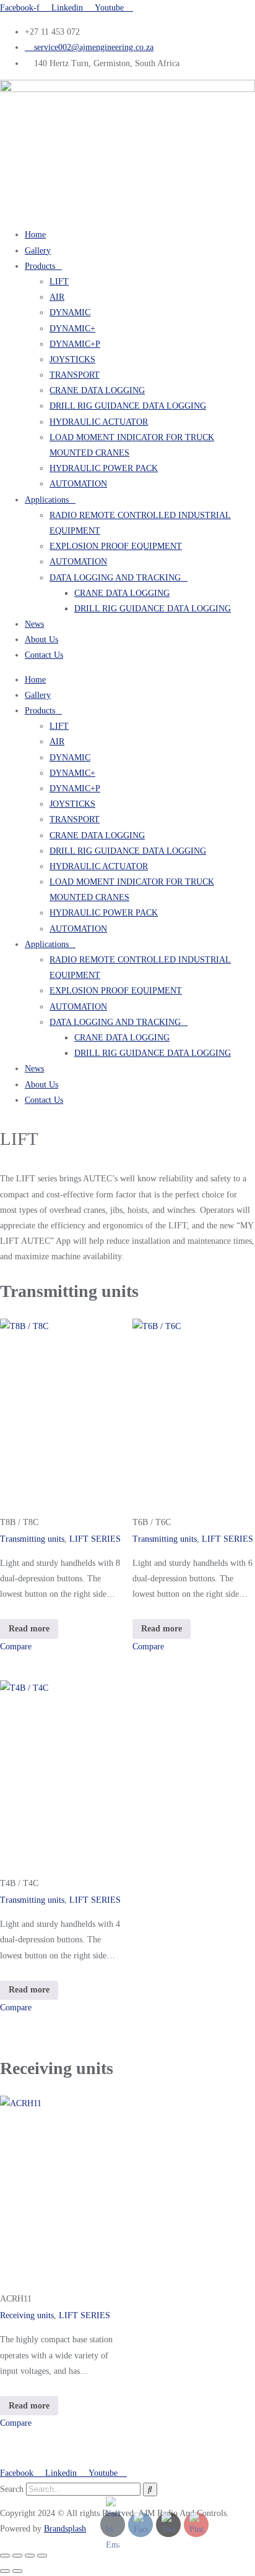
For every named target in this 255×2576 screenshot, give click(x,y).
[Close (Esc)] (42, 2556)
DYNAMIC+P (75, 344)
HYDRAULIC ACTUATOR (99, 422)
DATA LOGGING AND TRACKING (115, 578)
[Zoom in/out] (5, 2556)
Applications (47, 500)
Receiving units (27, 2315)
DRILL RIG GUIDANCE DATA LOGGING (128, 406)
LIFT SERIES (95, 1539)
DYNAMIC (70, 312)
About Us (41, 640)
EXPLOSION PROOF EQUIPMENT (116, 546)
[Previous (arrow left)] (5, 2571)
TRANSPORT (75, 375)
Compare (16, 1647)
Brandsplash (65, 2529)
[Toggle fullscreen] (17, 2556)
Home (35, 235)
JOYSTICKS (72, 359)
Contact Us (44, 655)
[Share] (30, 2556)
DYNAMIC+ (72, 329)
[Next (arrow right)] (17, 2571)
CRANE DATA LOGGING (97, 390)
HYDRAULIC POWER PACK (104, 468)
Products (40, 266)
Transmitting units (32, 1539)
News (34, 624)
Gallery (38, 251)
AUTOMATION (78, 484)
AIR (57, 297)
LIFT (59, 282)
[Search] (150, 2489)
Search (12, 2489)
